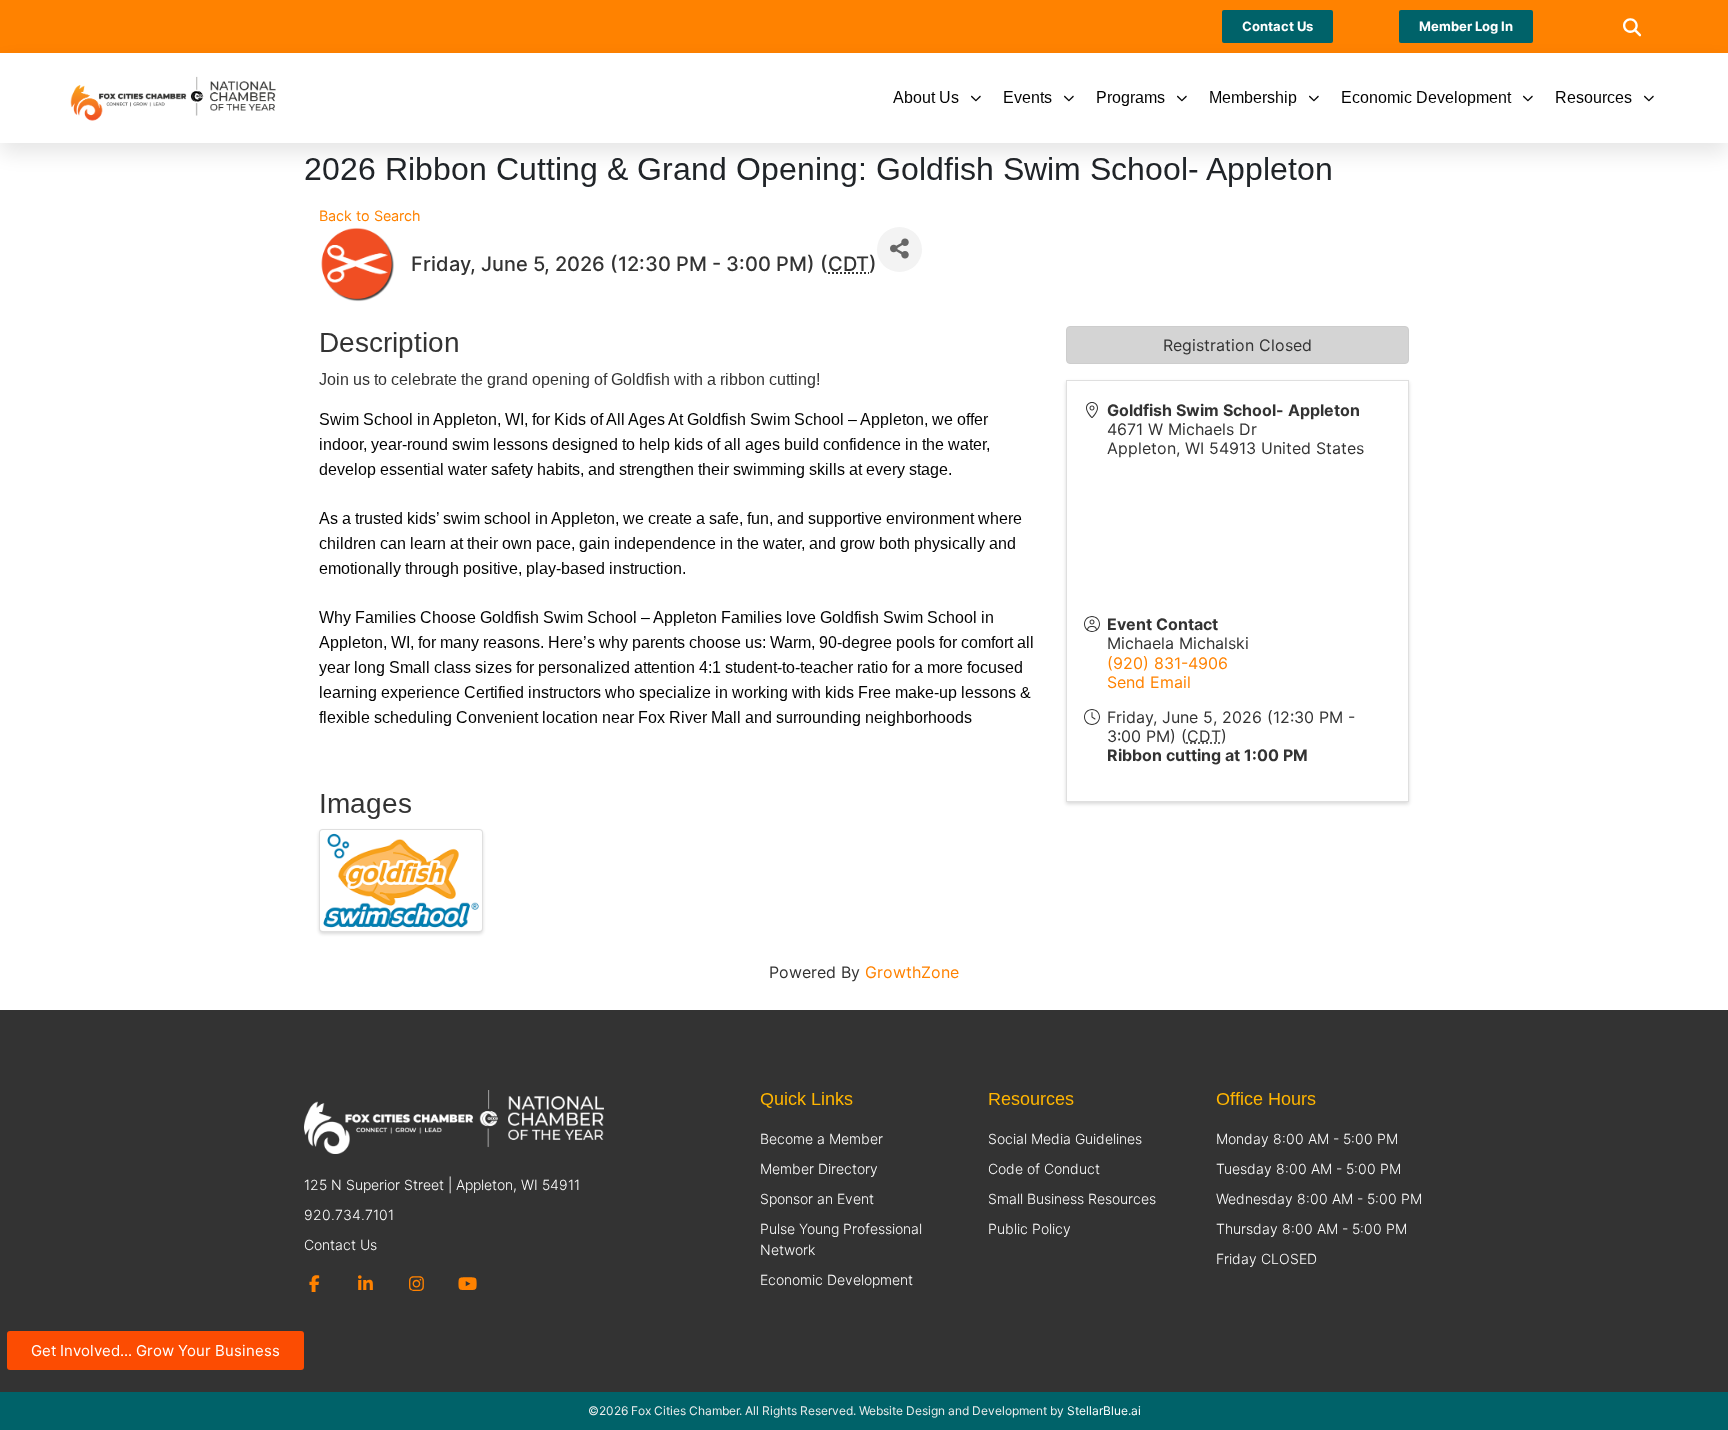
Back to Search (370, 215)
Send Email (1149, 682)
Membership (1253, 97)
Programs (1130, 97)
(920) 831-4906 (1167, 663)
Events (1027, 97)
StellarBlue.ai (1104, 1410)
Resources (1593, 97)
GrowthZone (912, 972)
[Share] (899, 249)
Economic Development (1426, 97)
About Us (926, 97)
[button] (1631, 26)
